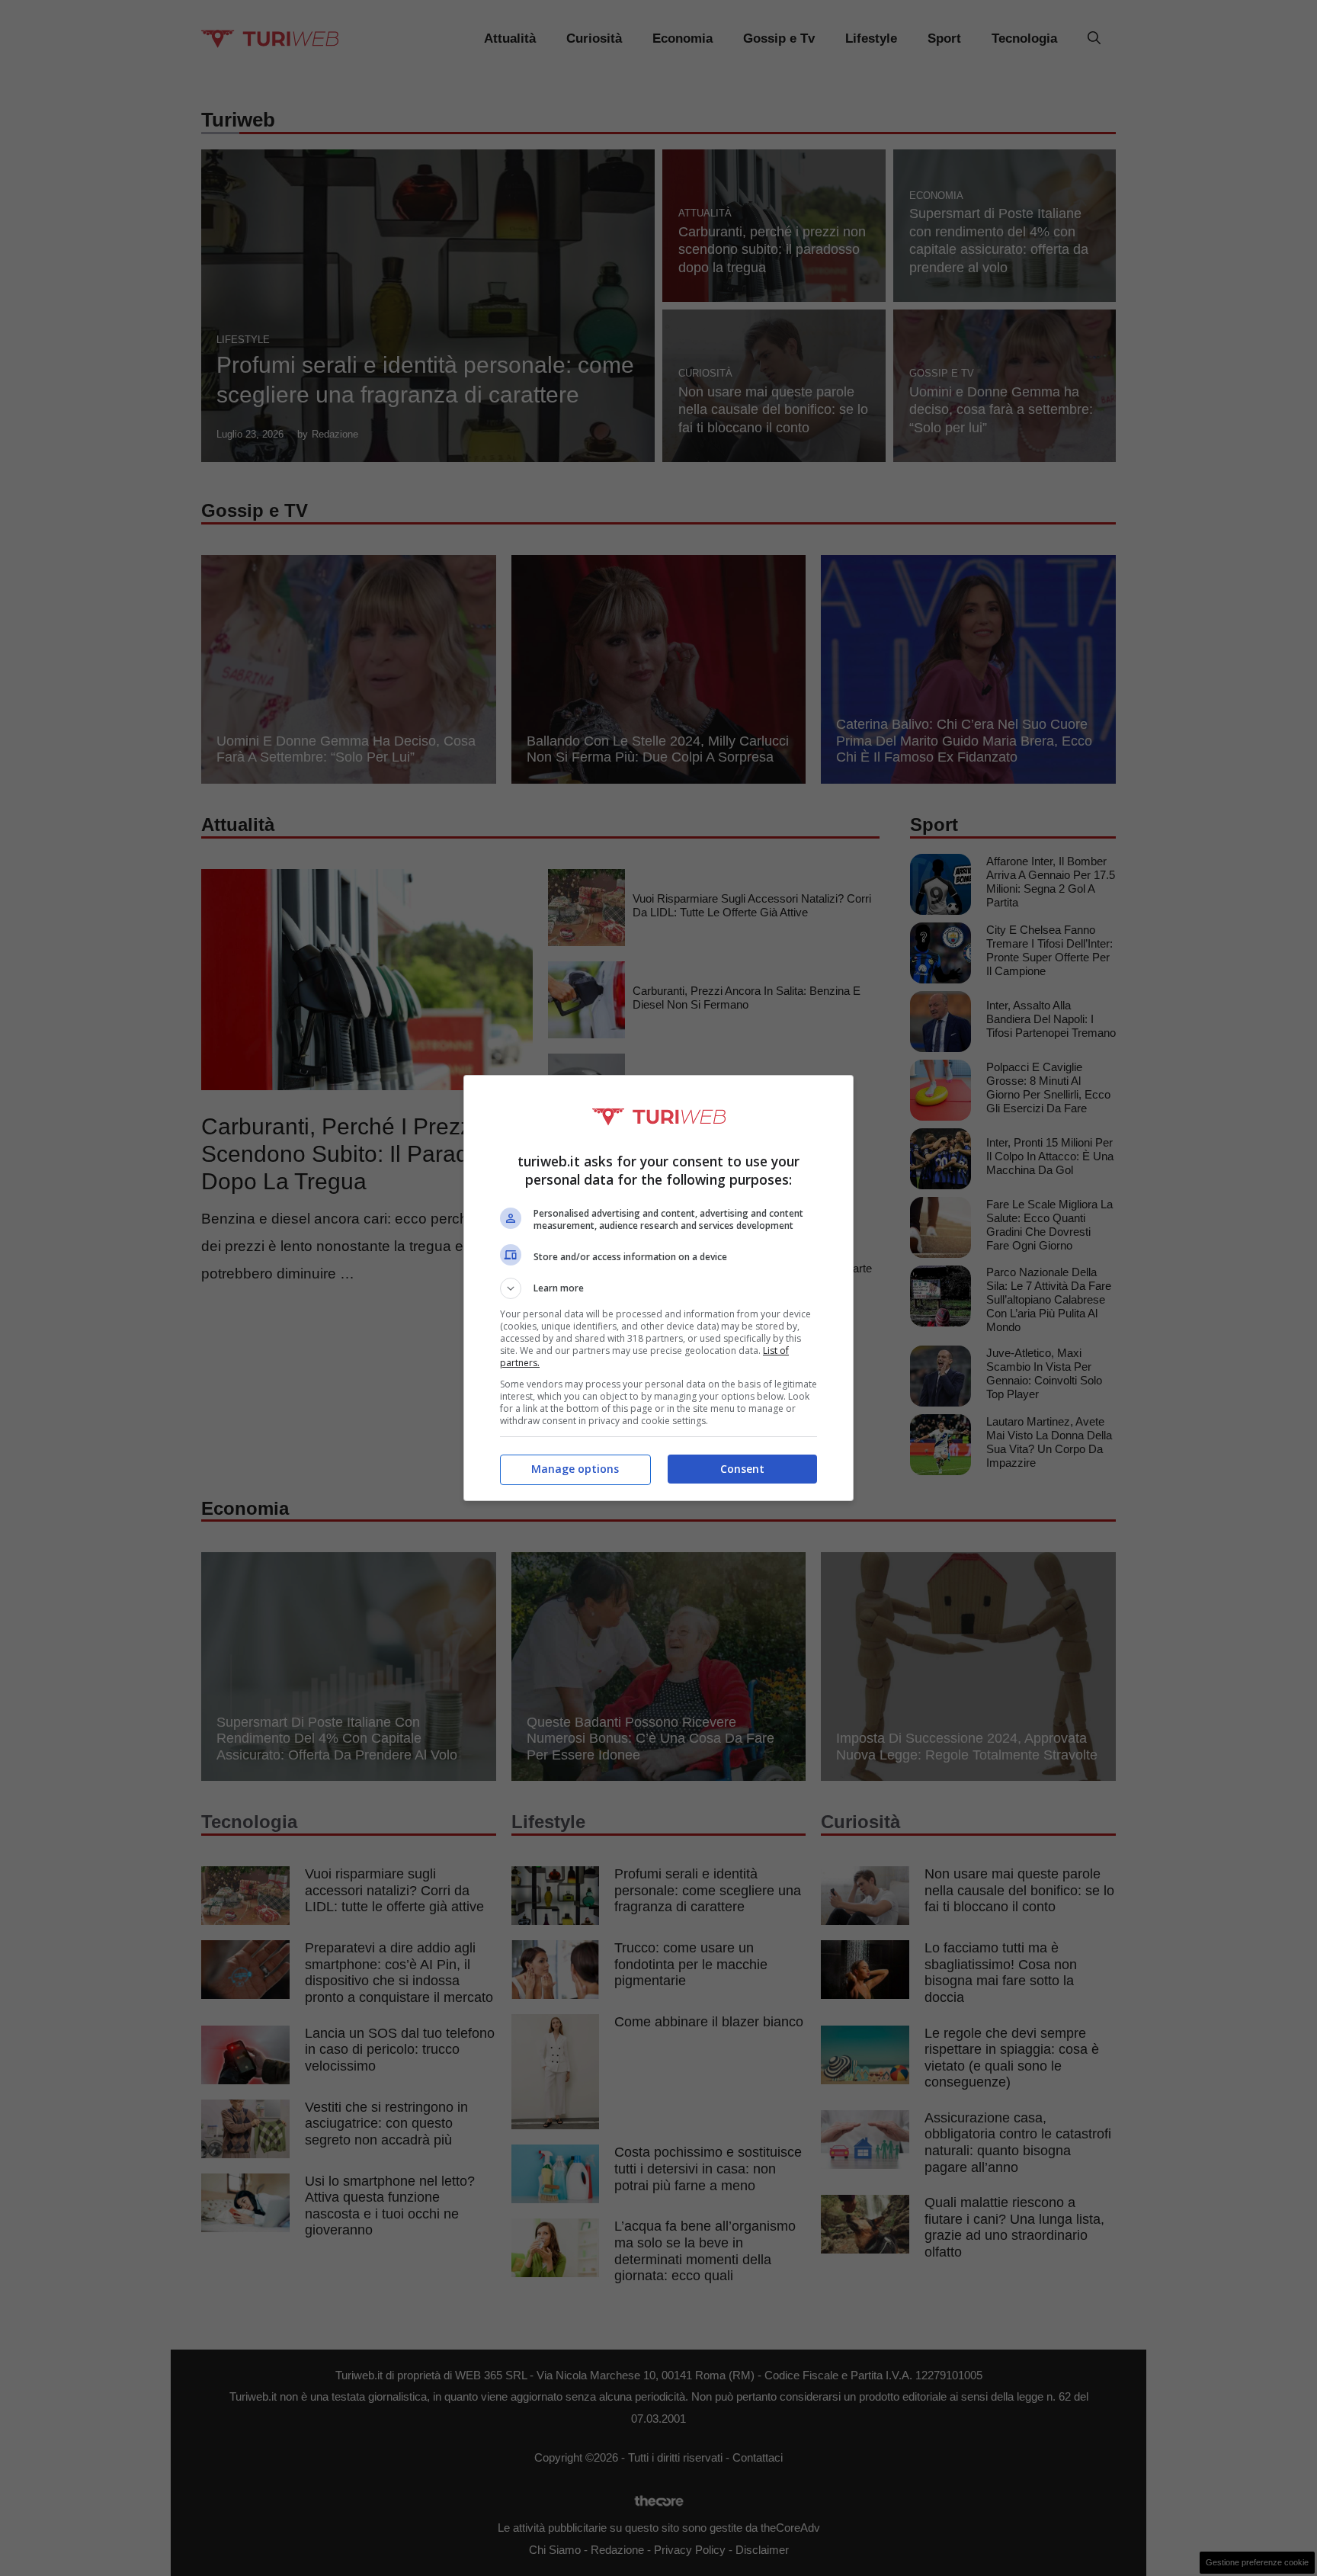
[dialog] (658, 1288)
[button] (658, 1288)
